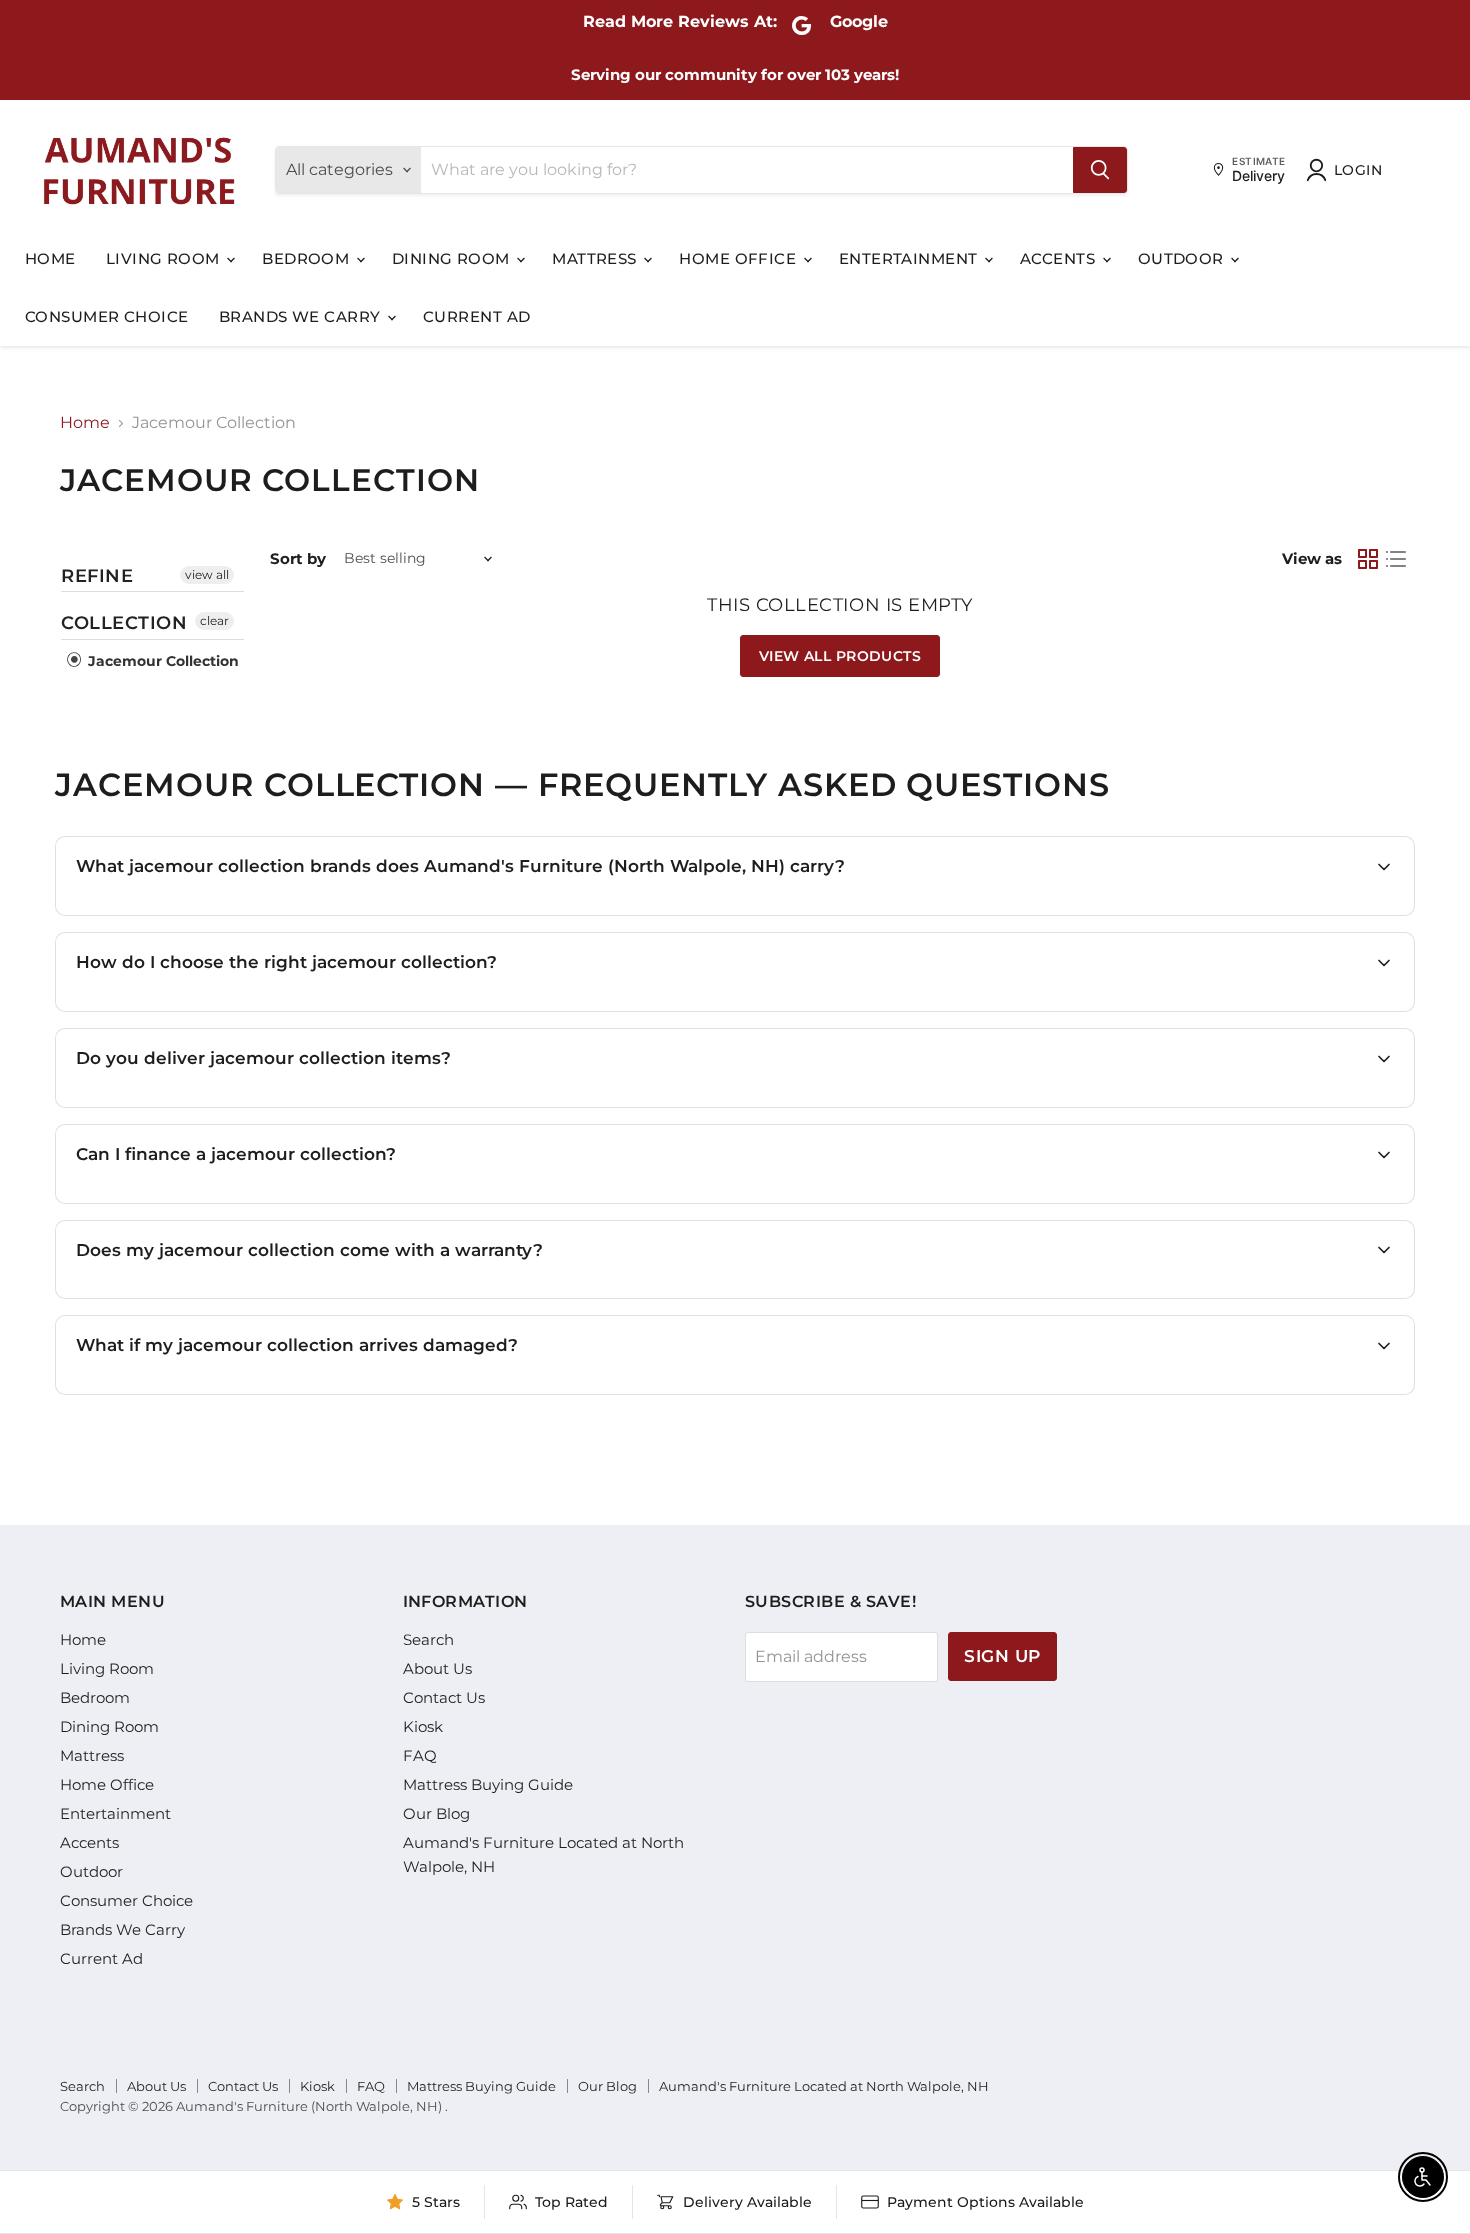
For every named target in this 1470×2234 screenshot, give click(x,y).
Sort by (298, 558)
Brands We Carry (302, 316)
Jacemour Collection (161, 661)
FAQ (420, 1755)
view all (207, 574)
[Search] (1100, 170)
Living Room (165, 258)
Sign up (1002, 1656)
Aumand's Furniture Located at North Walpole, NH (824, 2086)
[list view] (1396, 559)
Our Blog (436, 1813)
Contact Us (444, 1697)
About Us (437, 1668)
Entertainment (910, 258)
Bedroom (308, 258)
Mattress (596, 258)
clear (214, 620)
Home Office (739, 258)
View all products (840, 656)
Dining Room (453, 258)
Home (50, 258)
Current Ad (477, 316)
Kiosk (423, 1726)
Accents (1060, 258)
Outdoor (1183, 258)
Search (428, 1639)
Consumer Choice (107, 316)
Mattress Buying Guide (488, 1784)
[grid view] (1368, 559)
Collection (124, 623)
